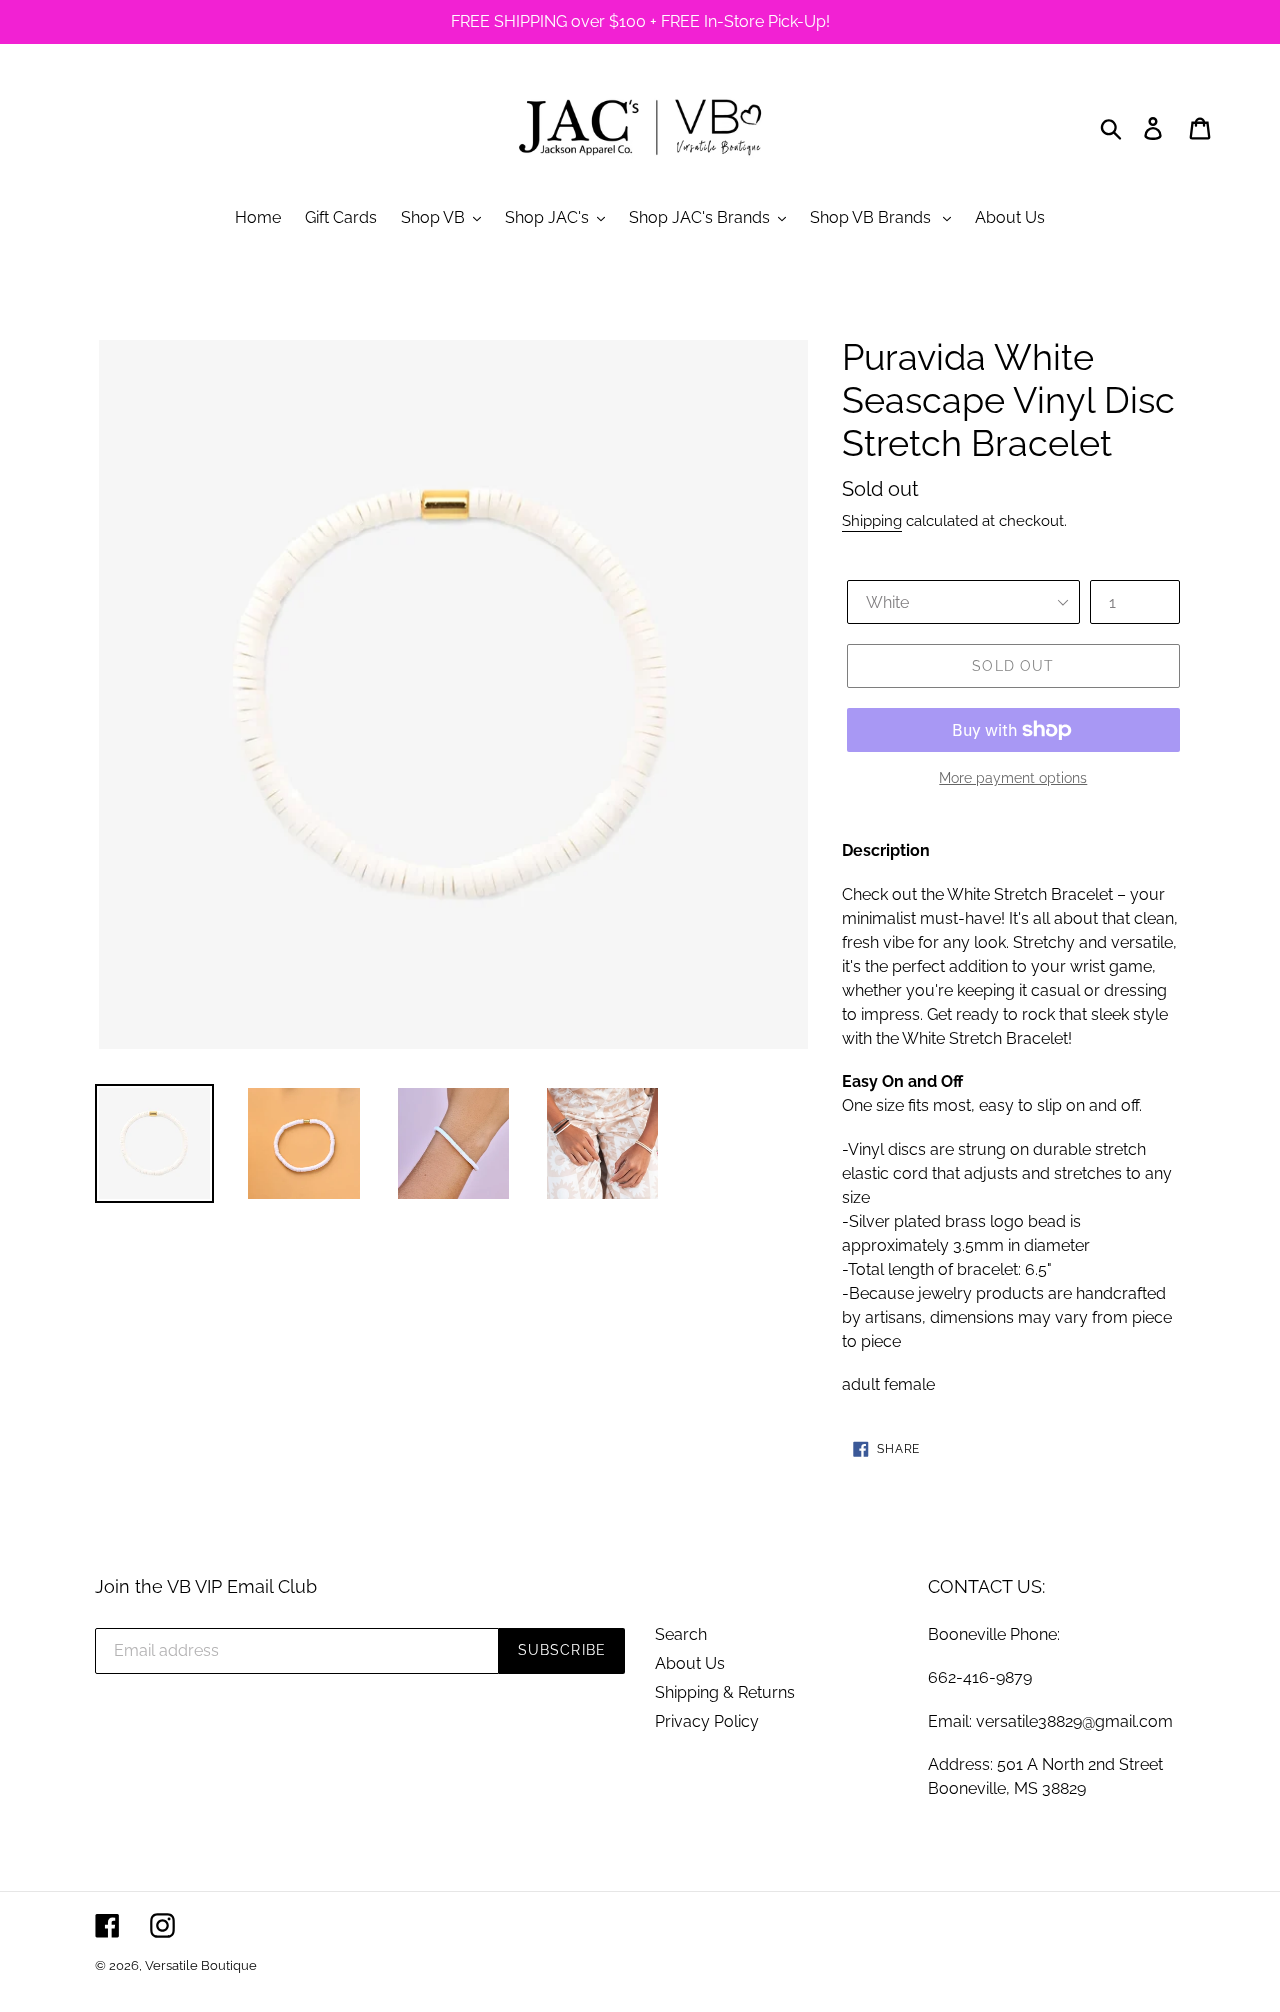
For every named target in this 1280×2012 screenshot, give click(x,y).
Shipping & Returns (725, 1692)
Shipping (872, 521)
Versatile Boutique (201, 1965)
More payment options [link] (1013, 778)
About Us (690, 1663)
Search (681, 1634)
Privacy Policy (707, 1721)
